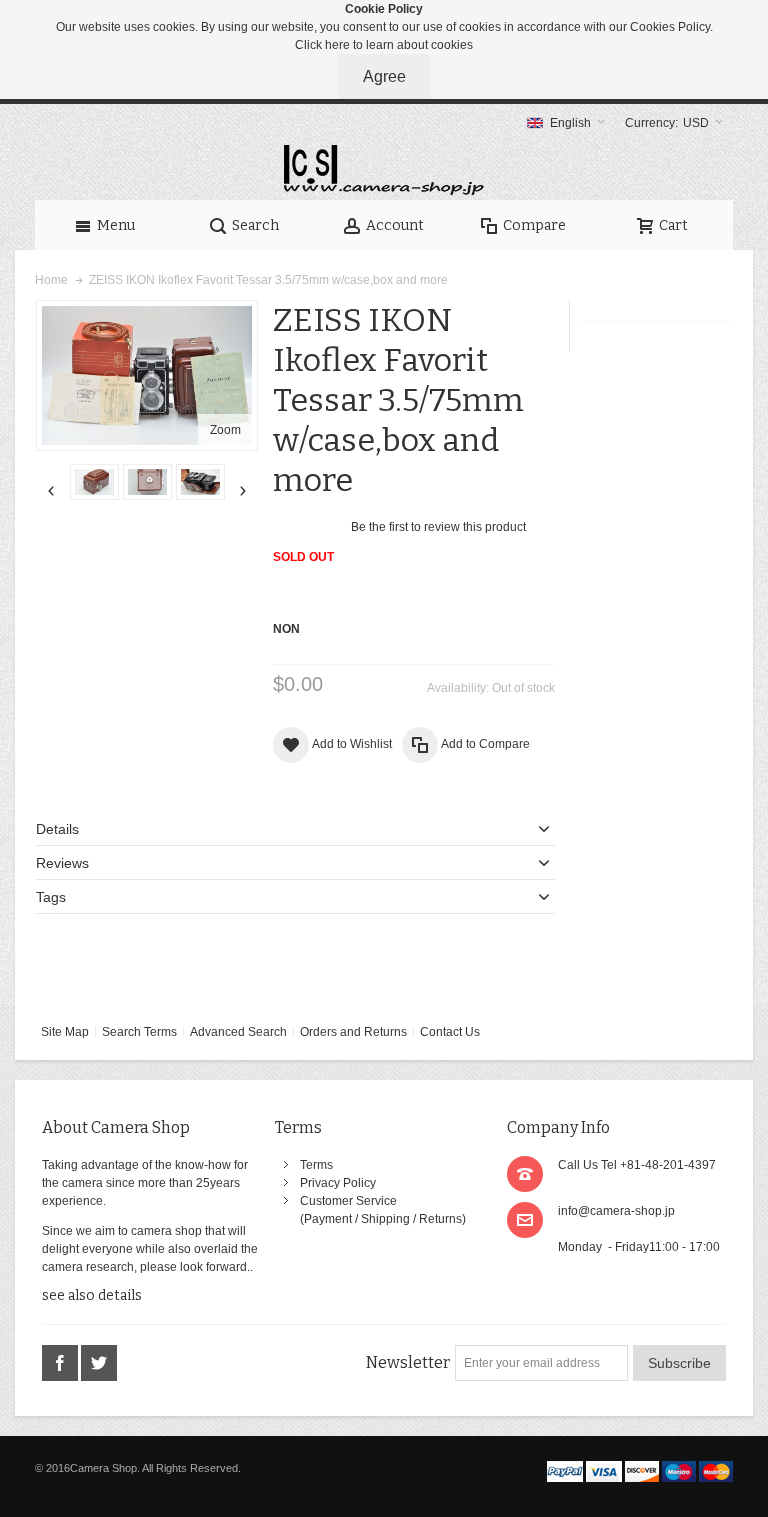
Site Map (65, 1032)
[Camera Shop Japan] (384, 170)
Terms (316, 1165)
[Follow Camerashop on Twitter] (99, 1364)
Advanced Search (238, 1032)
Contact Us (450, 1032)
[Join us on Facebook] (61, 1364)
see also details (92, 1295)
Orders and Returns (353, 1032)
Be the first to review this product (438, 527)
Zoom (225, 430)
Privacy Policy (338, 1183)
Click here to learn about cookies (384, 45)
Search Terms (139, 1032)
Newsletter (408, 1362)
